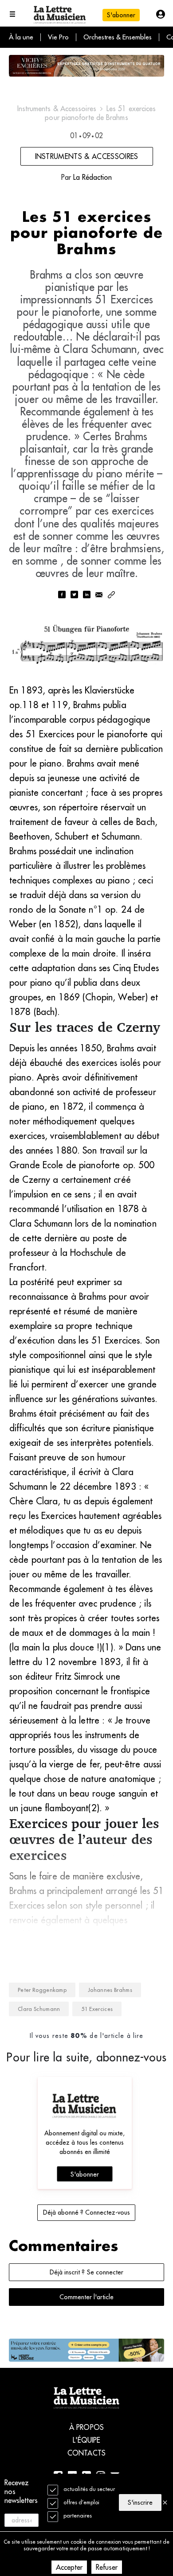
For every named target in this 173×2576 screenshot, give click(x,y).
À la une (21, 37)
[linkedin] (86, 595)
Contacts (86, 2453)
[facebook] (62, 595)
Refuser (107, 2567)
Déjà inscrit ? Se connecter (86, 2272)
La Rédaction (92, 177)
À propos (86, 2427)
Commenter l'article (86, 2297)
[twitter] (74, 595)
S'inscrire (140, 2502)
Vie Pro (58, 37)
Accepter (69, 2567)
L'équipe (87, 2440)
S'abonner (85, 2174)
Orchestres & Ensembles (118, 37)
